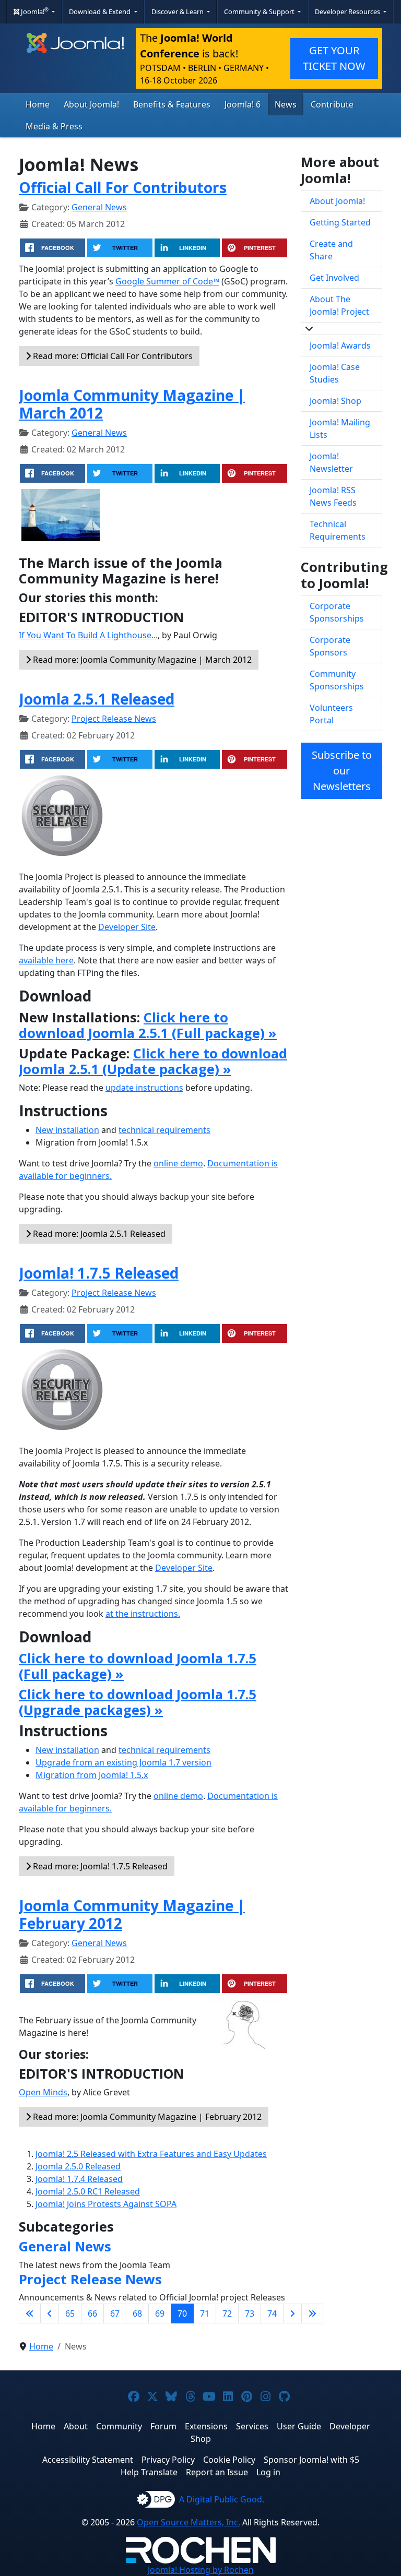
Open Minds (43, 2092)
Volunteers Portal (331, 714)
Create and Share (331, 250)
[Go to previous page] (50, 2313)
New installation (67, 1130)
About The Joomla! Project (339, 305)
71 (205, 2313)
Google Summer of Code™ (167, 281)
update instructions (144, 1088)
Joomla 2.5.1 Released (97, 699)
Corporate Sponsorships (337, 612)
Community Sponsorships (337, 680)
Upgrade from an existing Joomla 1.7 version (123, 1762)
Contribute (332, 104)
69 (160, 2313)
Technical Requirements (338, 530)
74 (272, 2313)
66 (92, 2313)
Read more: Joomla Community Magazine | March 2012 (141, 660)
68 (137, 2313)
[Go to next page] (292, 2313)
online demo (178, 1163)
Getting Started (340, 222)
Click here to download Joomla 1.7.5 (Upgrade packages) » (138, 1702)
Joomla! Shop (335, 401)
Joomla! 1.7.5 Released (99, 1273)
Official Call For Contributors (123, 187)
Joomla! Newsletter (331, 462)
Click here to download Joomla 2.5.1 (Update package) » (153, 1061)
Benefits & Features (172, 104)
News (286, 104)
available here (46, 960)
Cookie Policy (229, 2460)
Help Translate (149, 2472)
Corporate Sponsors (330, 646)
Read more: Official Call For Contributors (112, 356)
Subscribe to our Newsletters (342, 771)
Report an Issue (217, 2472)
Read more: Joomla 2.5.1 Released (98, 1234)
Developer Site (127, 927)
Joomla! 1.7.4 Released (79, 2179)
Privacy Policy (168, 2460)
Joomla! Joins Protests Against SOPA (106, 2204)
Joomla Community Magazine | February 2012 (132, 1914)
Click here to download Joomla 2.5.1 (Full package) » (148, 1025)
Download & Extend (101, 11)
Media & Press (54, 126)
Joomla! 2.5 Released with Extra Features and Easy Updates (151, 2154)
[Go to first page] (30, 2313)
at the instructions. (143, 1614)
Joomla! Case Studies (335, 373)
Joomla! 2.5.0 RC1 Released (88, 2191)
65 (70, 2313)
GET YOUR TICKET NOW (334, 58)
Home (38, 104)
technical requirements (164, 1130)
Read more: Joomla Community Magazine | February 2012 (146, 2117)
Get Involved (334, 278)
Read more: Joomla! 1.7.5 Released (99, 1866)
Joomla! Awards (340, 345)
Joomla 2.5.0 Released (78, 2166)
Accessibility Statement (88, 2460)
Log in (268, 2472)
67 (115, 2313)
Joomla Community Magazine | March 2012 (132, 404)
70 (182, 2313)
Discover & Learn (178, 11)
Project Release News (114, 719)
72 (227, 2313)
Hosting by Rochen (201, 2570)
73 (250, 2313)
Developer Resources (348, 11)
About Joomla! (91, 104)
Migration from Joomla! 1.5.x (92, 1775)
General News (99, 207)
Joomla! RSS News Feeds (333, 496)
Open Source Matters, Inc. (188, 2522)
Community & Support (260, 11)
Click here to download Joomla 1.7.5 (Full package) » (138, 1666)
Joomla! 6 (243, 104)
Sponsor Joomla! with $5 (311, 2460)
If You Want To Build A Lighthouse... (88, 635)
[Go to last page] (312, 2313)
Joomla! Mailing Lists (340, 428)
